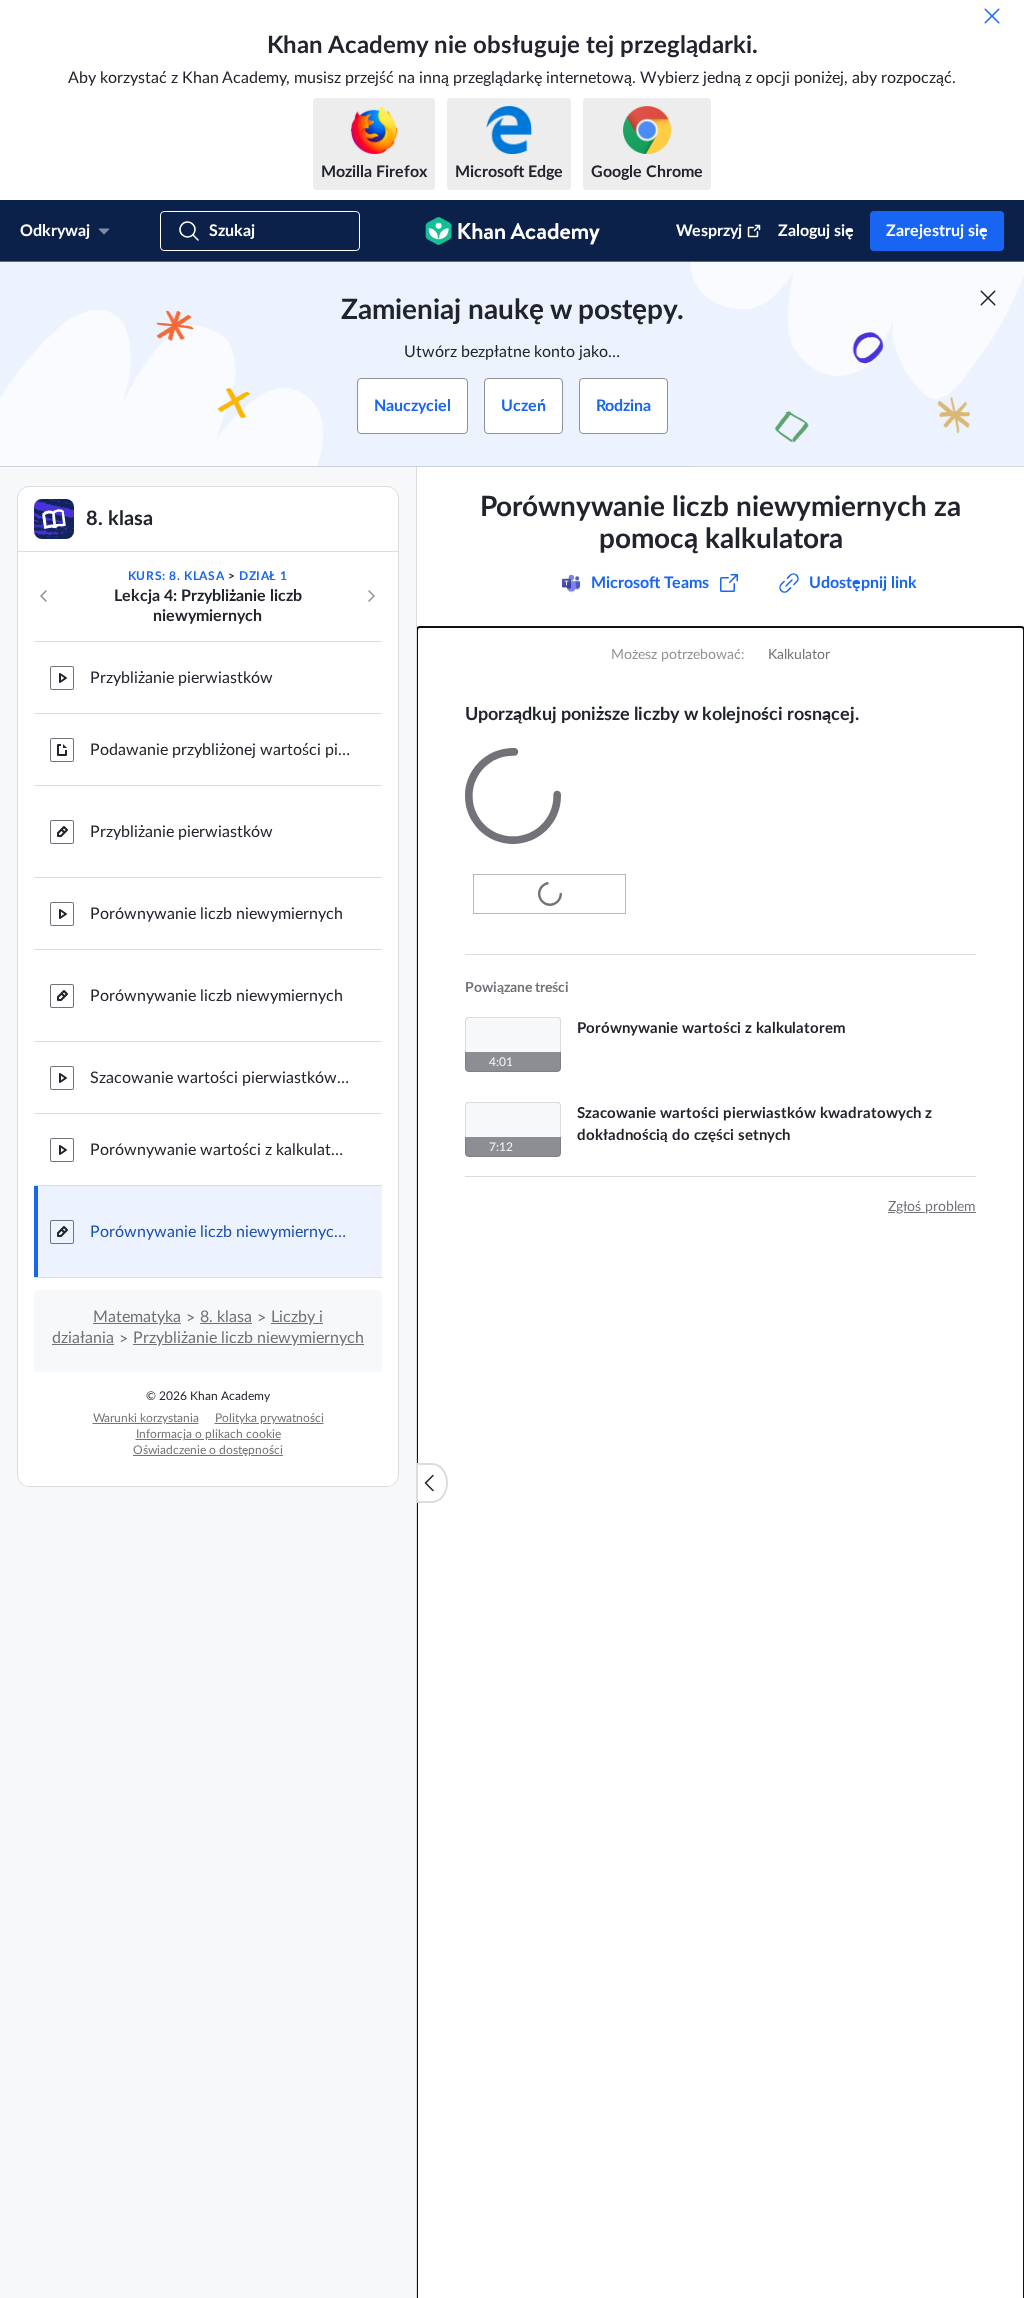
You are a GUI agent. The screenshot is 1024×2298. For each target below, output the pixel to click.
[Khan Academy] (512, 231)
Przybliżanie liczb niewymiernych (248, 1338)
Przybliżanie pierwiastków (181, 678)
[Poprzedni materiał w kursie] (44, 596)
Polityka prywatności (269, 1418)
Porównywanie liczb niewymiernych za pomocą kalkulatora (220, 1232)
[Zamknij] (992, 16)
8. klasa (226, 1317)
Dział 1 (263, 576)
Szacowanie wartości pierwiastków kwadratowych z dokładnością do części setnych (220, 1078)
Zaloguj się (816, 231)
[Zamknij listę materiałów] (432, 1483)
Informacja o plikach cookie (208, 1434)
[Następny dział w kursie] (371, 596)
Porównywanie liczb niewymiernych (216, 914)
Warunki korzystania (146, 1418)
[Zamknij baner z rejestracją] (988, 298)
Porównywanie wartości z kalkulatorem (220, 1150)
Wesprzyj (709, 231)
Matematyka (137, 1317)
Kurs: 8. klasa (176, 576)
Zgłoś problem (932, 1184)
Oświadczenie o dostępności (208, 1450)
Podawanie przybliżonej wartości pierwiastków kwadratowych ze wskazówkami (220, 750)
